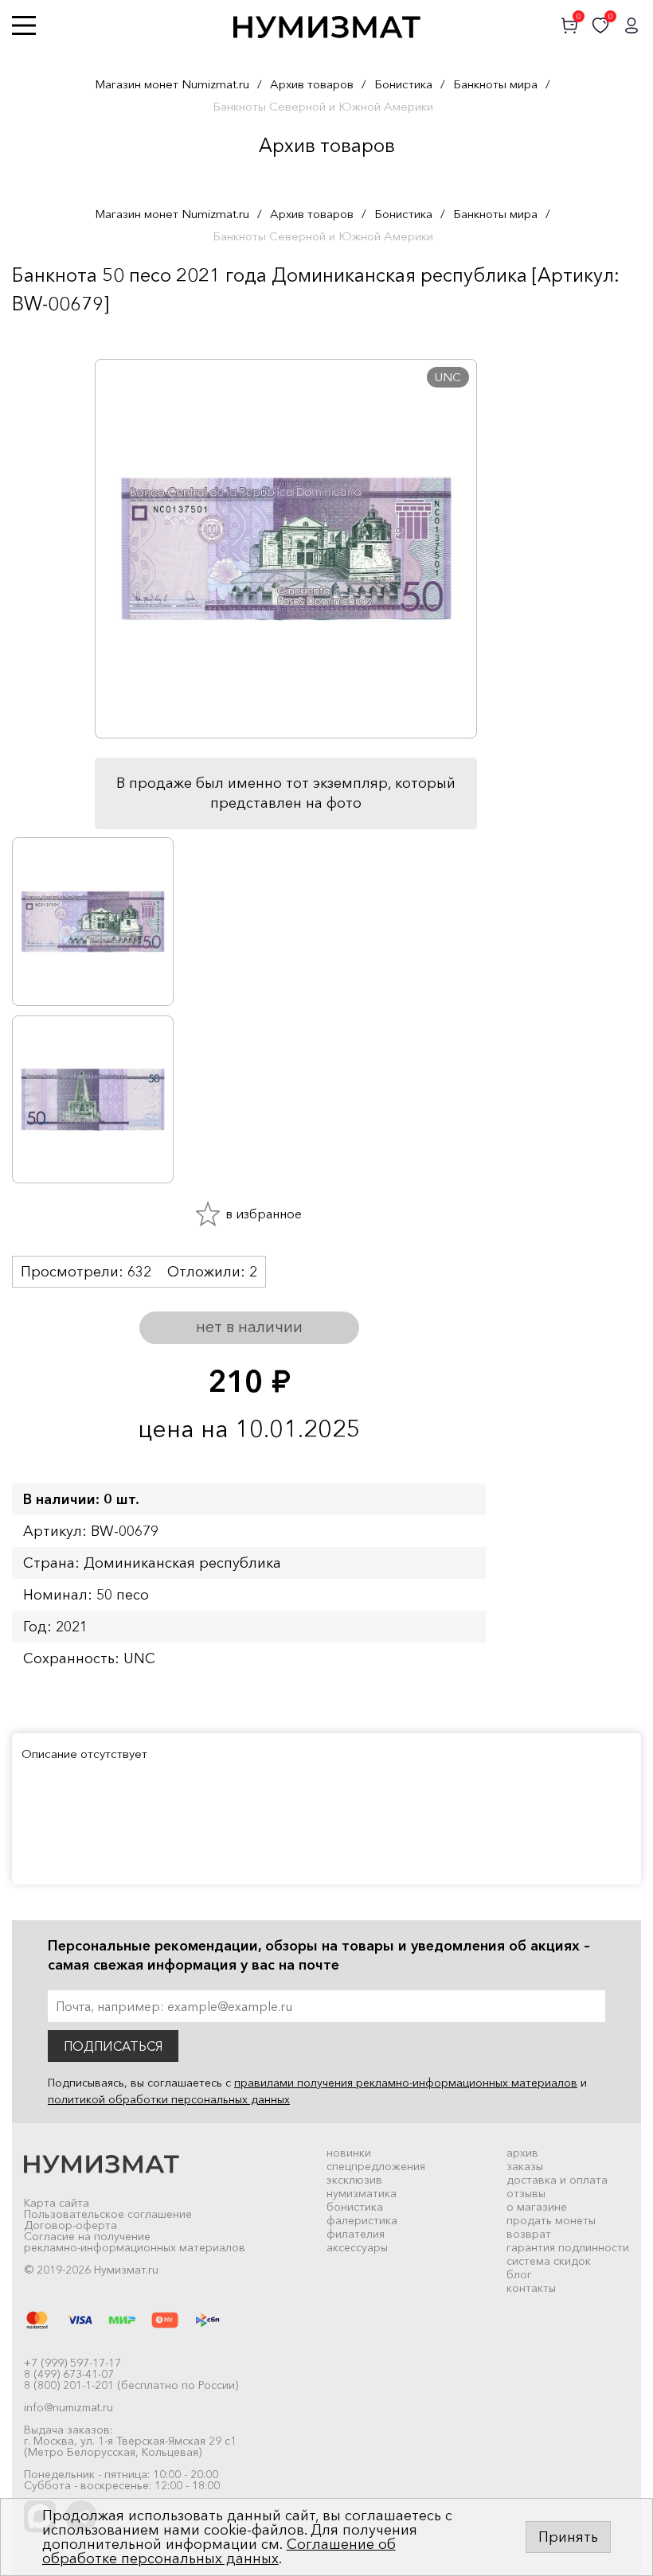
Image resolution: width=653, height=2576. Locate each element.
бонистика (355, 2207)
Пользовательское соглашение (108, 2214)
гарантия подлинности (568, 2247)
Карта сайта (57, 2203)
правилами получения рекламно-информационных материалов (406, 2083)
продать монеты (551, 2220)
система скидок (549, 2261)
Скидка (47, 335)
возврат (529, 2234)
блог (519, 2274)
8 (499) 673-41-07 (69, 2374)
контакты (531, 2288)
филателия (356, 2234)
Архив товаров (312, 84)
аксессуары (357, 2247)
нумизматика (362, 2193)
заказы (525, 2166)
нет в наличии (249, 1327)
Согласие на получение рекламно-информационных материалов (135, 2242)
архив (522, 2153)
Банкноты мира (495, 84)
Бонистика (403, 84)
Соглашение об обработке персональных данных (219, 2551)
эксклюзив (354, 2180)
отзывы (526, 2193)
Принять (568, 2537)
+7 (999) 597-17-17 (72, 2363)
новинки (349, 2153)
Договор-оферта (70, 2225)
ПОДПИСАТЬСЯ (113, 2046)
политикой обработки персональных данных (169, 2099)
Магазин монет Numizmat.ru (172, 84)
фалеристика (362, 2220)
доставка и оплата (557, 2180)
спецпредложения (376, 2166)
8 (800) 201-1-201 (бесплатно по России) (131, 2385)
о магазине (537, 2207)
